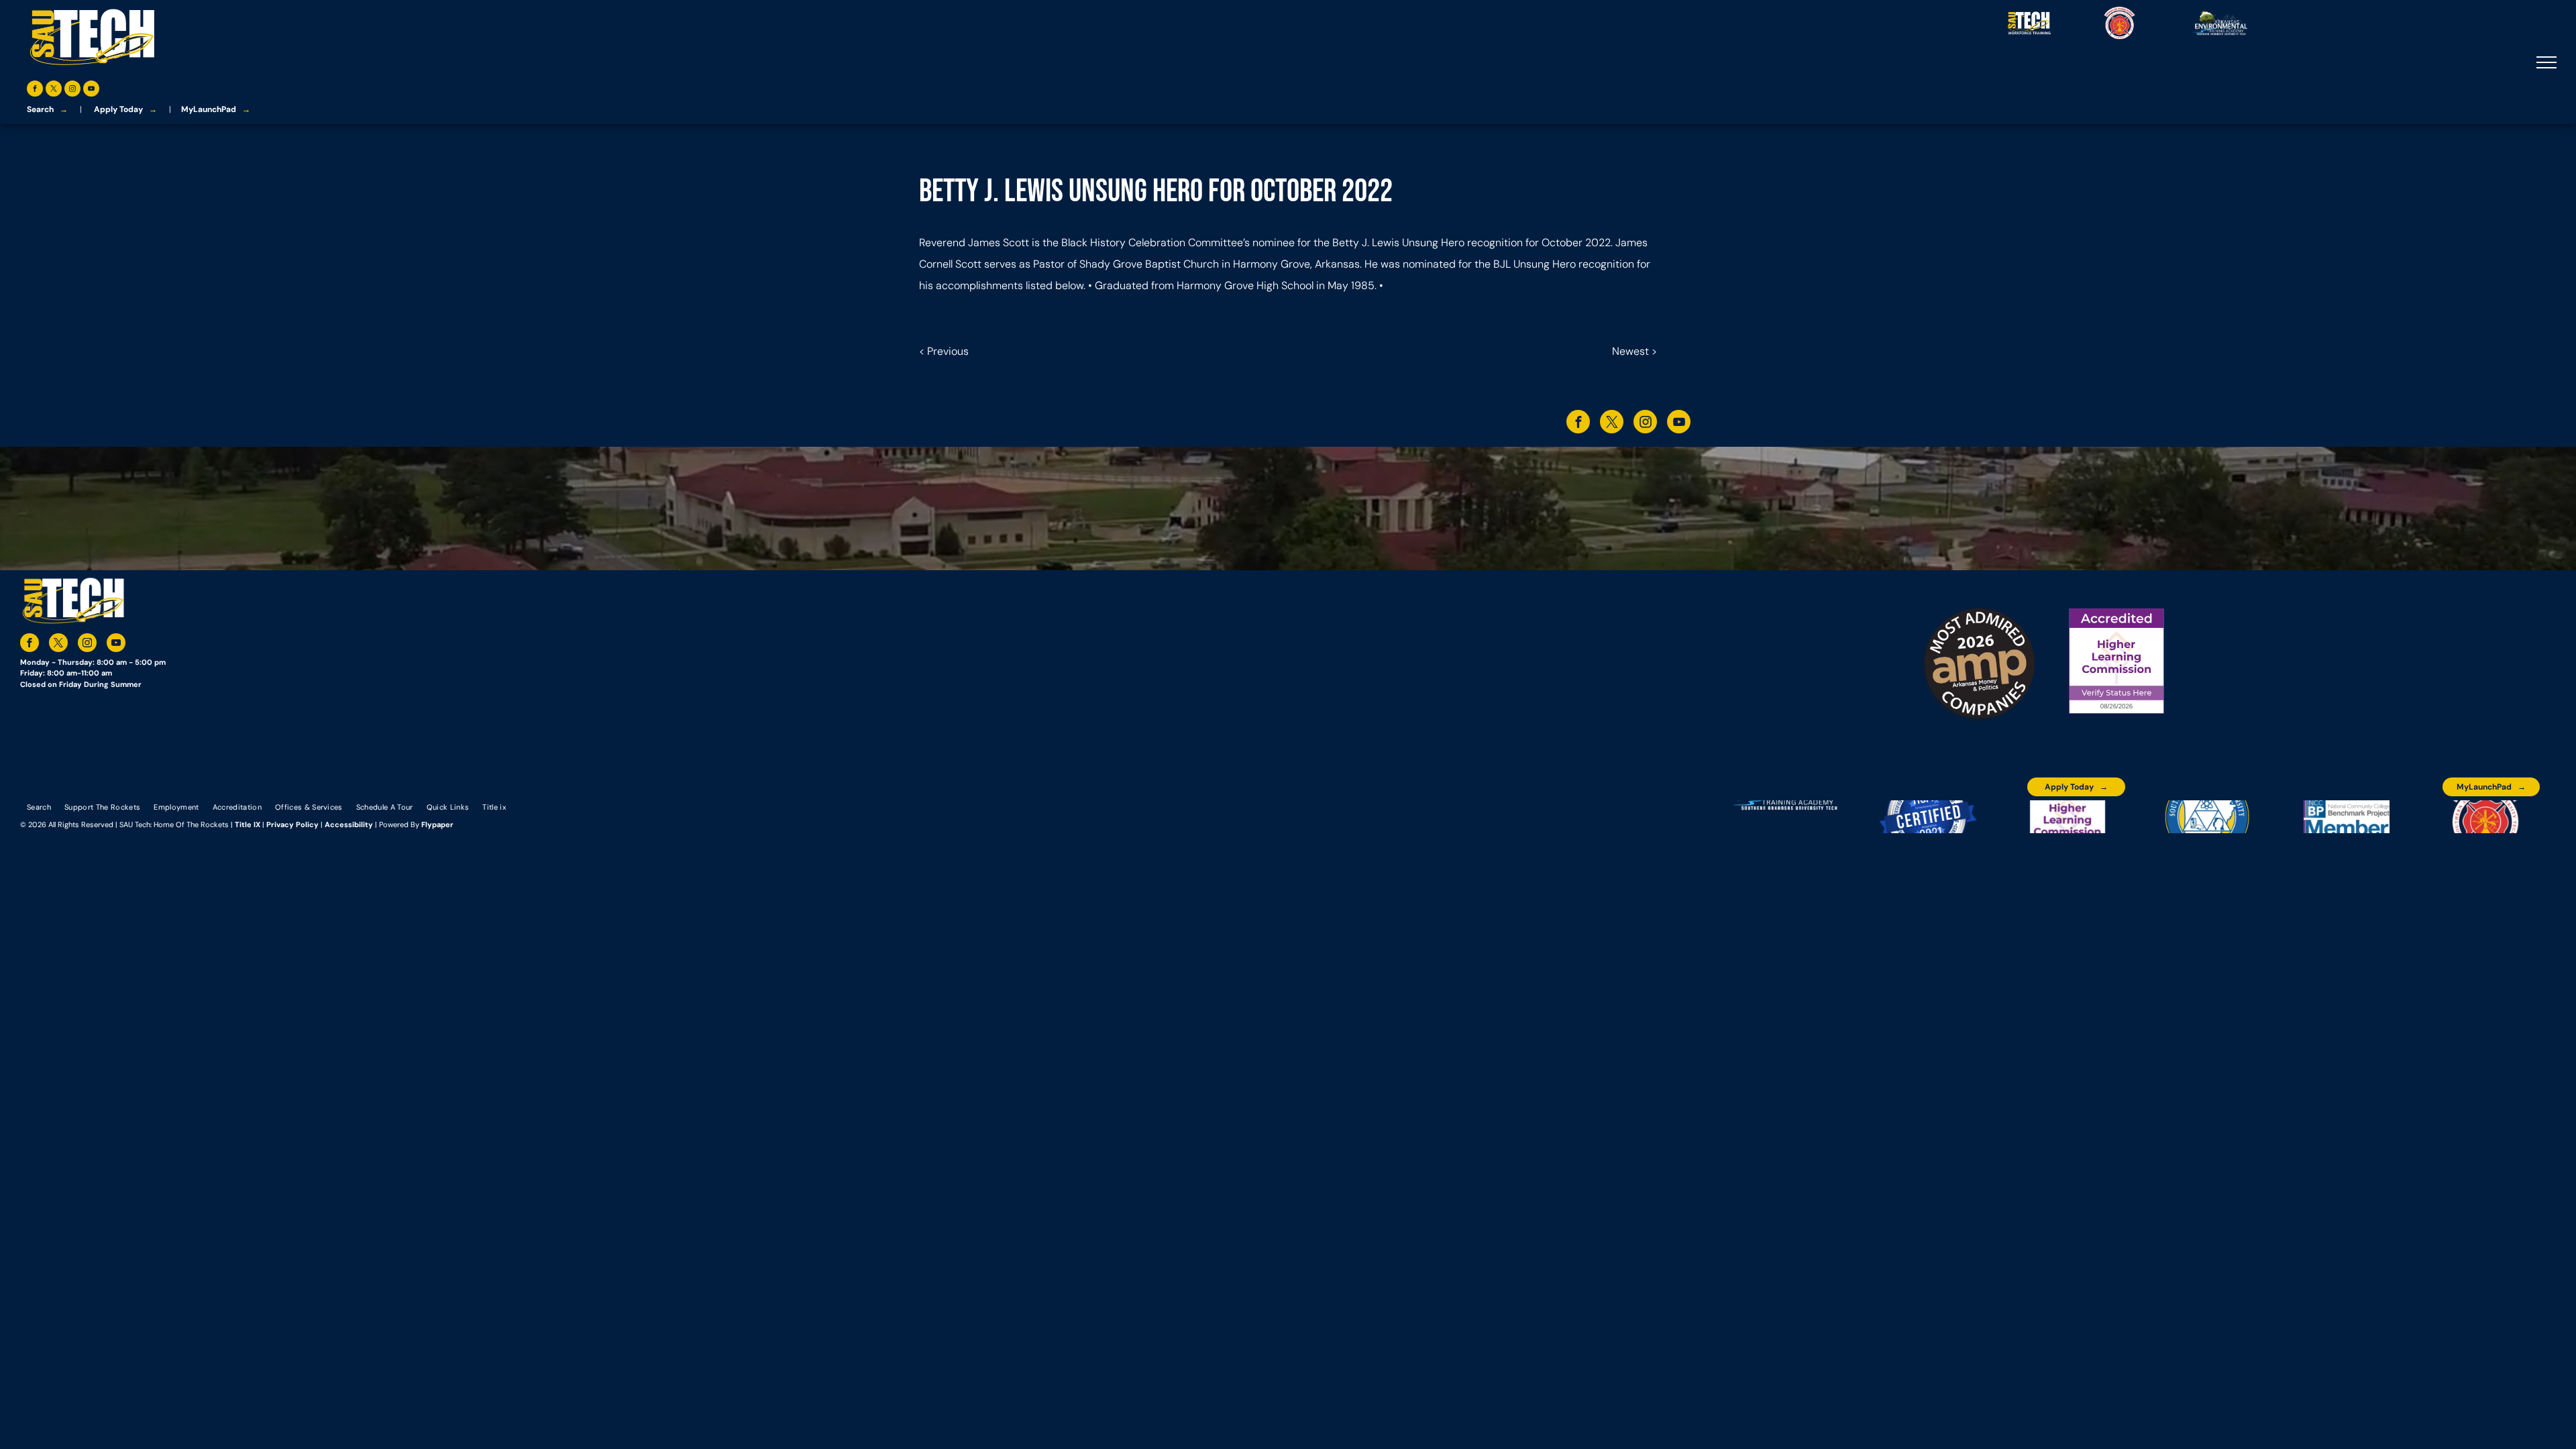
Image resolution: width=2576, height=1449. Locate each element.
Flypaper (437, 824)
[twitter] (54, 90)
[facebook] (35, 90)
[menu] (2546, 62)
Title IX (248, 824)
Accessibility (349, 824)
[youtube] (91, 90)
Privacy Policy (292, 824)
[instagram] (72, 90)
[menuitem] (39, 806)
